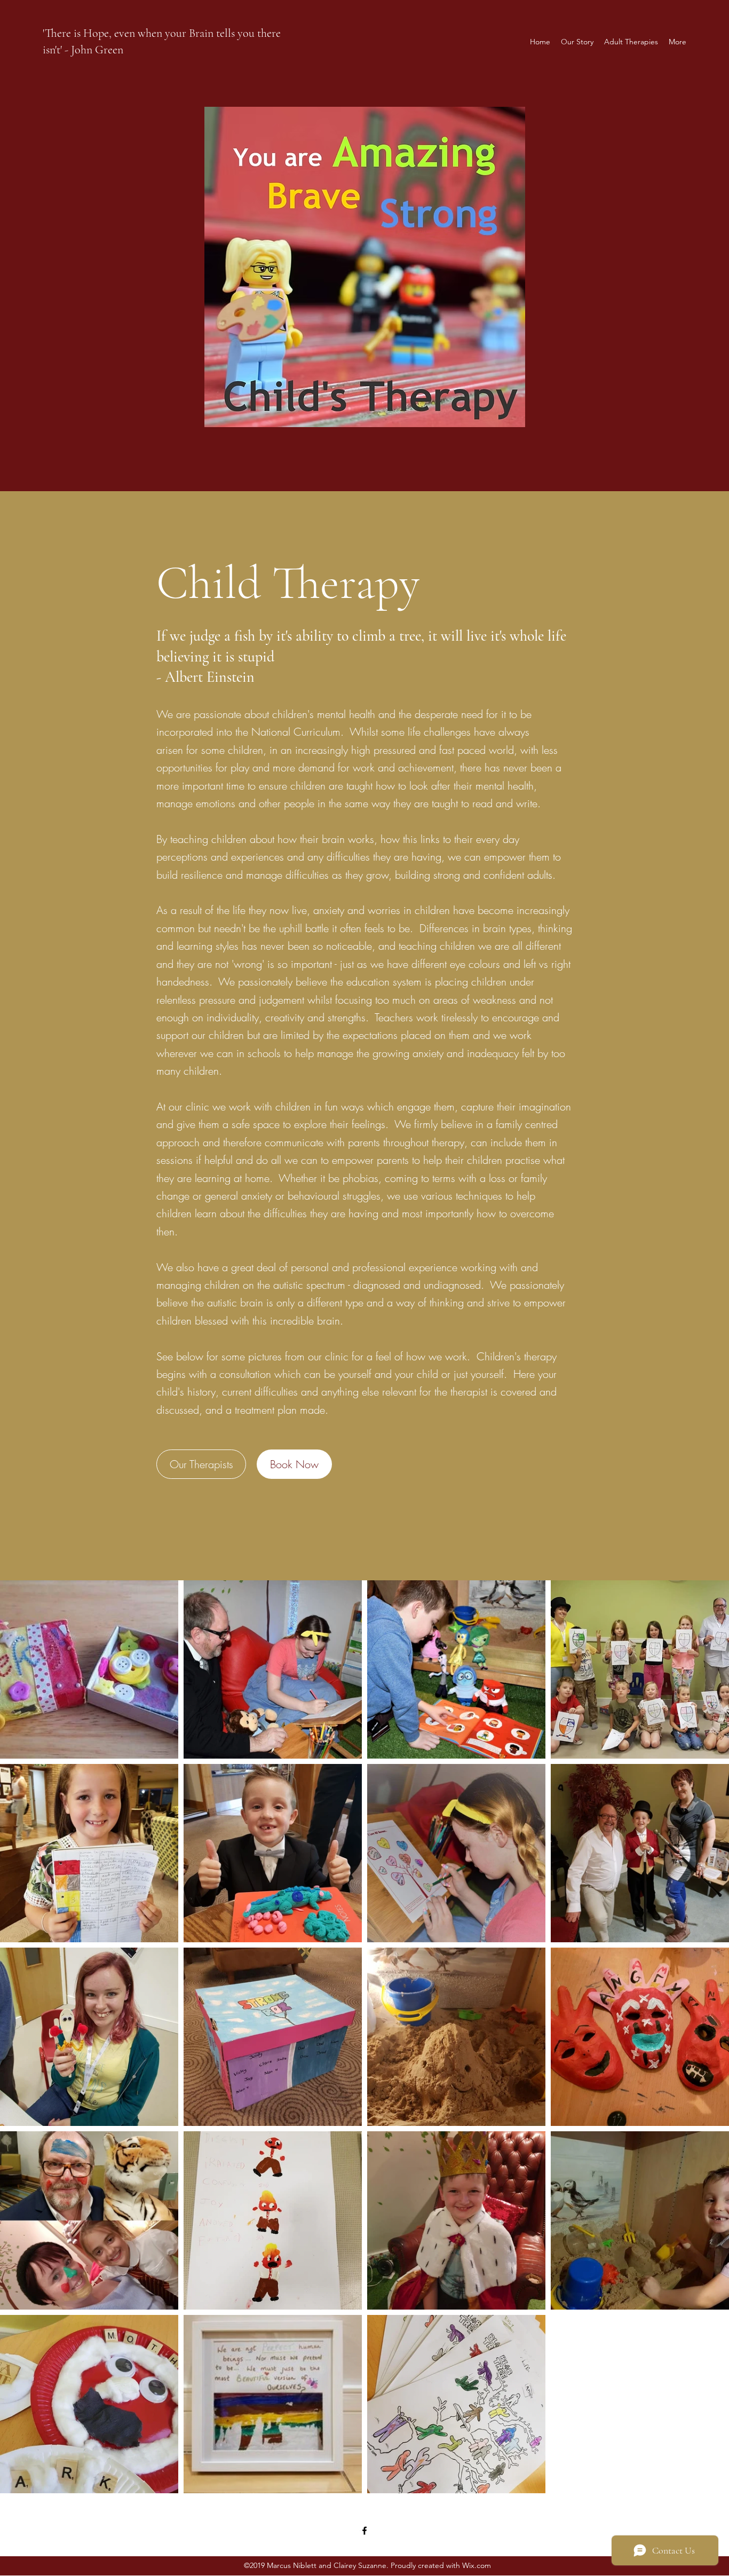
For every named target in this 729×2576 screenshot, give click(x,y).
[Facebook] (364, 2531)
